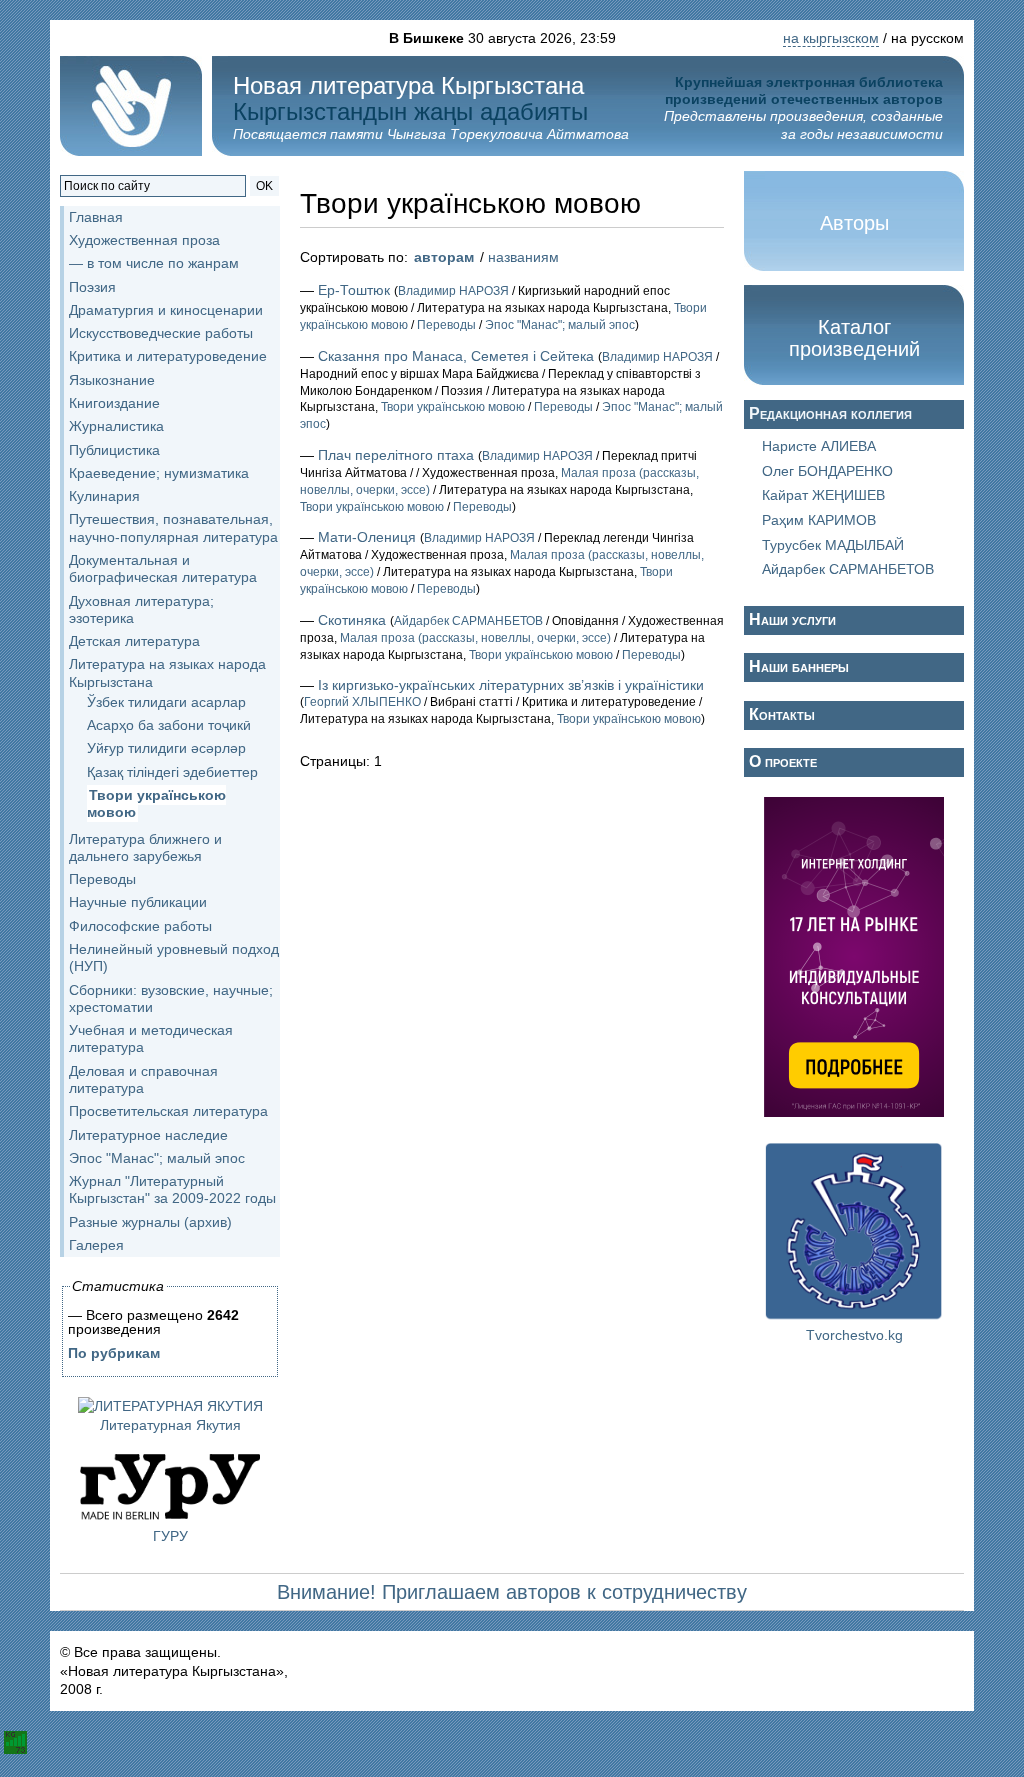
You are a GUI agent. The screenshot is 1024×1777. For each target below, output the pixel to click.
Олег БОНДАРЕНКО (827, 471)
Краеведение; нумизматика (159, 473)
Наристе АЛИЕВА (819, 446)
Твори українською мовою (156, 803)
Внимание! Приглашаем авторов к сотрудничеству (512, 1592)
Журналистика (116, 426)
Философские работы (140, 926)
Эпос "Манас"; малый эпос (157, 1158)
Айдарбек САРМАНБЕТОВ (468, 621)
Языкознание (112, 380)
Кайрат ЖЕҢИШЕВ (823, 495)
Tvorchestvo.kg (854, 1335)
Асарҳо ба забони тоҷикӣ (169, 725)
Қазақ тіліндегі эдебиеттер (172, 772)
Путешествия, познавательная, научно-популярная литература (173, 527)
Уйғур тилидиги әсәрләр (166, 748)
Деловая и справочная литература (143, 1079)
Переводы (102, 879)
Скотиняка (352, 620)
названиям (523, 257)
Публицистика (114, 450)
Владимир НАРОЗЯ (453, 291)
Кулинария (104, 496)
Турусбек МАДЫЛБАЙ (833, 545)
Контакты (782, 714)
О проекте (783, 761)
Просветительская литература (168, 1111)
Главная (96, 217)
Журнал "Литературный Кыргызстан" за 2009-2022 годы (172, 1189)
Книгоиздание (114, 403)
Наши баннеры (799, 666)
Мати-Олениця (367, 537)
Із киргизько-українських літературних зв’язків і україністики (511, 685)
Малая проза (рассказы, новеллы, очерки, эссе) (475, 638)
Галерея (96, 1245)
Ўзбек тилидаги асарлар (166, 702)
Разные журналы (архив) (150, 1222)
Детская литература (134, 641)
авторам (444, 257)
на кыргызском (831, 38)
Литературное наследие (148, 1135)
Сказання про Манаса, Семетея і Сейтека (456, 356)
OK (264, 186)
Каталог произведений (854, 338)
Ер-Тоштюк (354, 290)
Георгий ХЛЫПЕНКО (362, 702)
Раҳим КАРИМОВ (819, 520)
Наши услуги (792, 619)
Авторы (854, 223)
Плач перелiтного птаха (396, 455)
